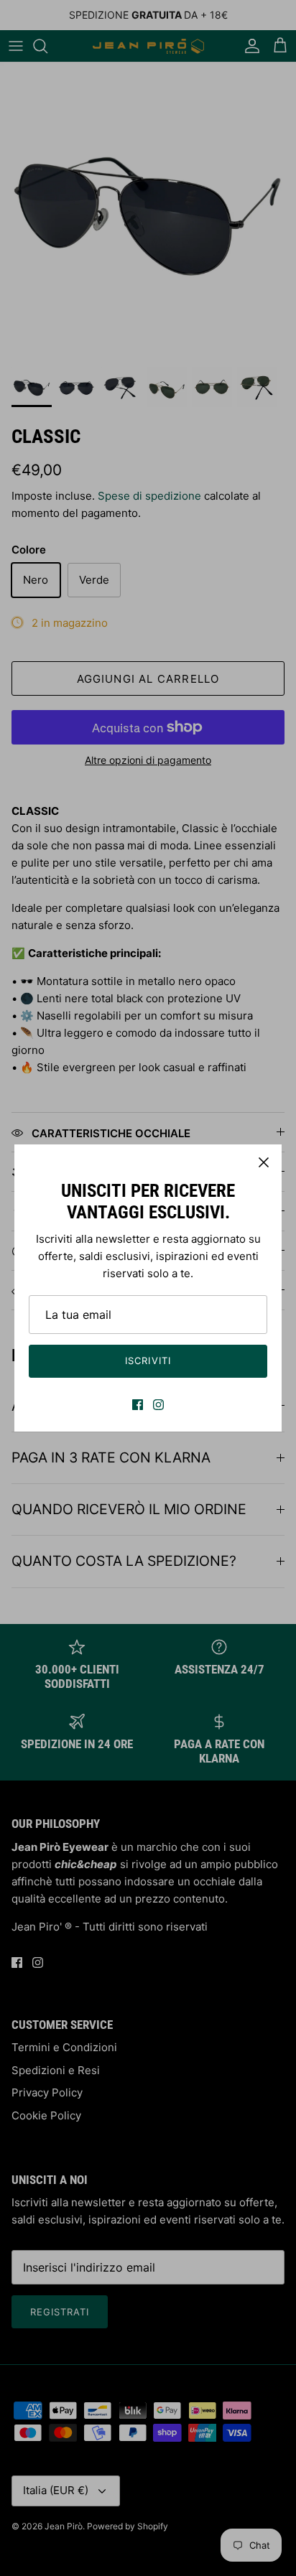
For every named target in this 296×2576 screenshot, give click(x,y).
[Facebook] (138, 1405)
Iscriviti (148, 1361)
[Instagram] (158, 1405)
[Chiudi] (264, 1162)
